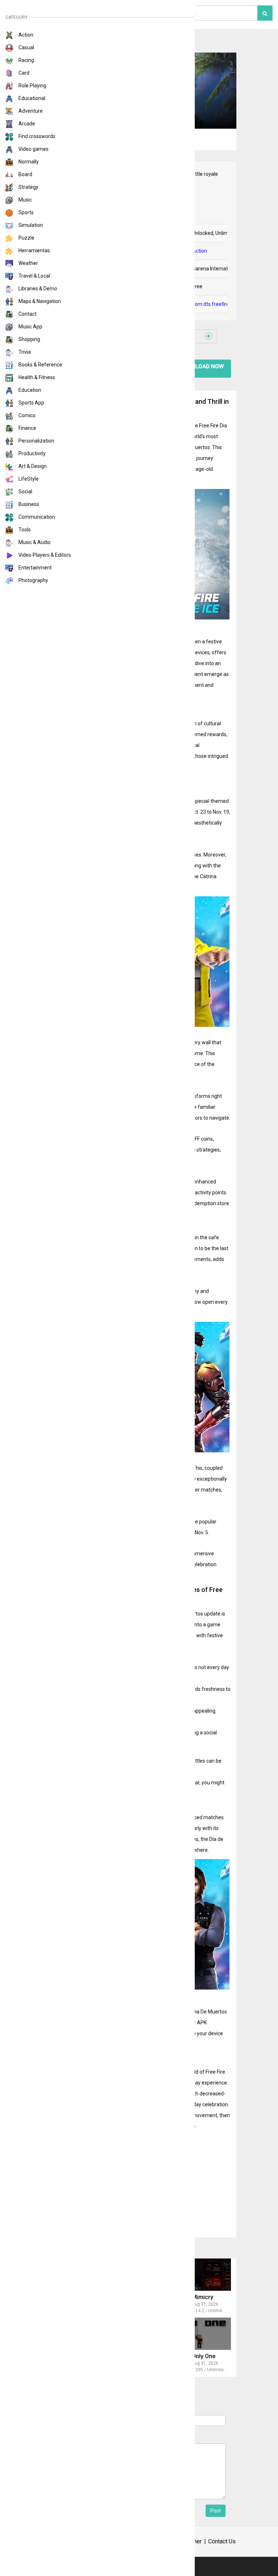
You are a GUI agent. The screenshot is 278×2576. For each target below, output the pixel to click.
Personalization (36, 441)
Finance (27, 428)
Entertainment (35, 568)
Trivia (24, 352)
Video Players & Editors (44, 555)
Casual (26, 47)
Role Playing (32, 86)
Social (25, 491)
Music (25, 200)
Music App (30, 327)
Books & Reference (40, 365)
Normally (28, 162)
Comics (26, 415)
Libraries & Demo (37, 289)
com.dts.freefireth (213, 304)
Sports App (31, 403)
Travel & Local (34, 276)
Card (23, 73)
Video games (33, 149)
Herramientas (34, 250)
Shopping (29, 339)
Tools (24, 530)
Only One (204, 2356)
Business (28, 504)
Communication (36, 517)
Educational (31, 98)
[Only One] (198, 2334)
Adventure (30, 111)
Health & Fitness (36, 377)
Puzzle (26, 238)
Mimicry (203, 2297)
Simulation (30, 225)
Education (29, 390)
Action (25, 35)
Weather (28, 263)
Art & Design (32, 466)
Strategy (28, 187)
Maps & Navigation (39, 301)
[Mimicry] (198, 2275)
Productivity (31, 453)
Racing (26, 60)
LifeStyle (28, 479)
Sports (26, 212)
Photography (33, 580)
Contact (27, 314)
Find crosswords (36, 136)
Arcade (26, 124)
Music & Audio (34, 542)
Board (25, 174)
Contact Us (222, 2541)
